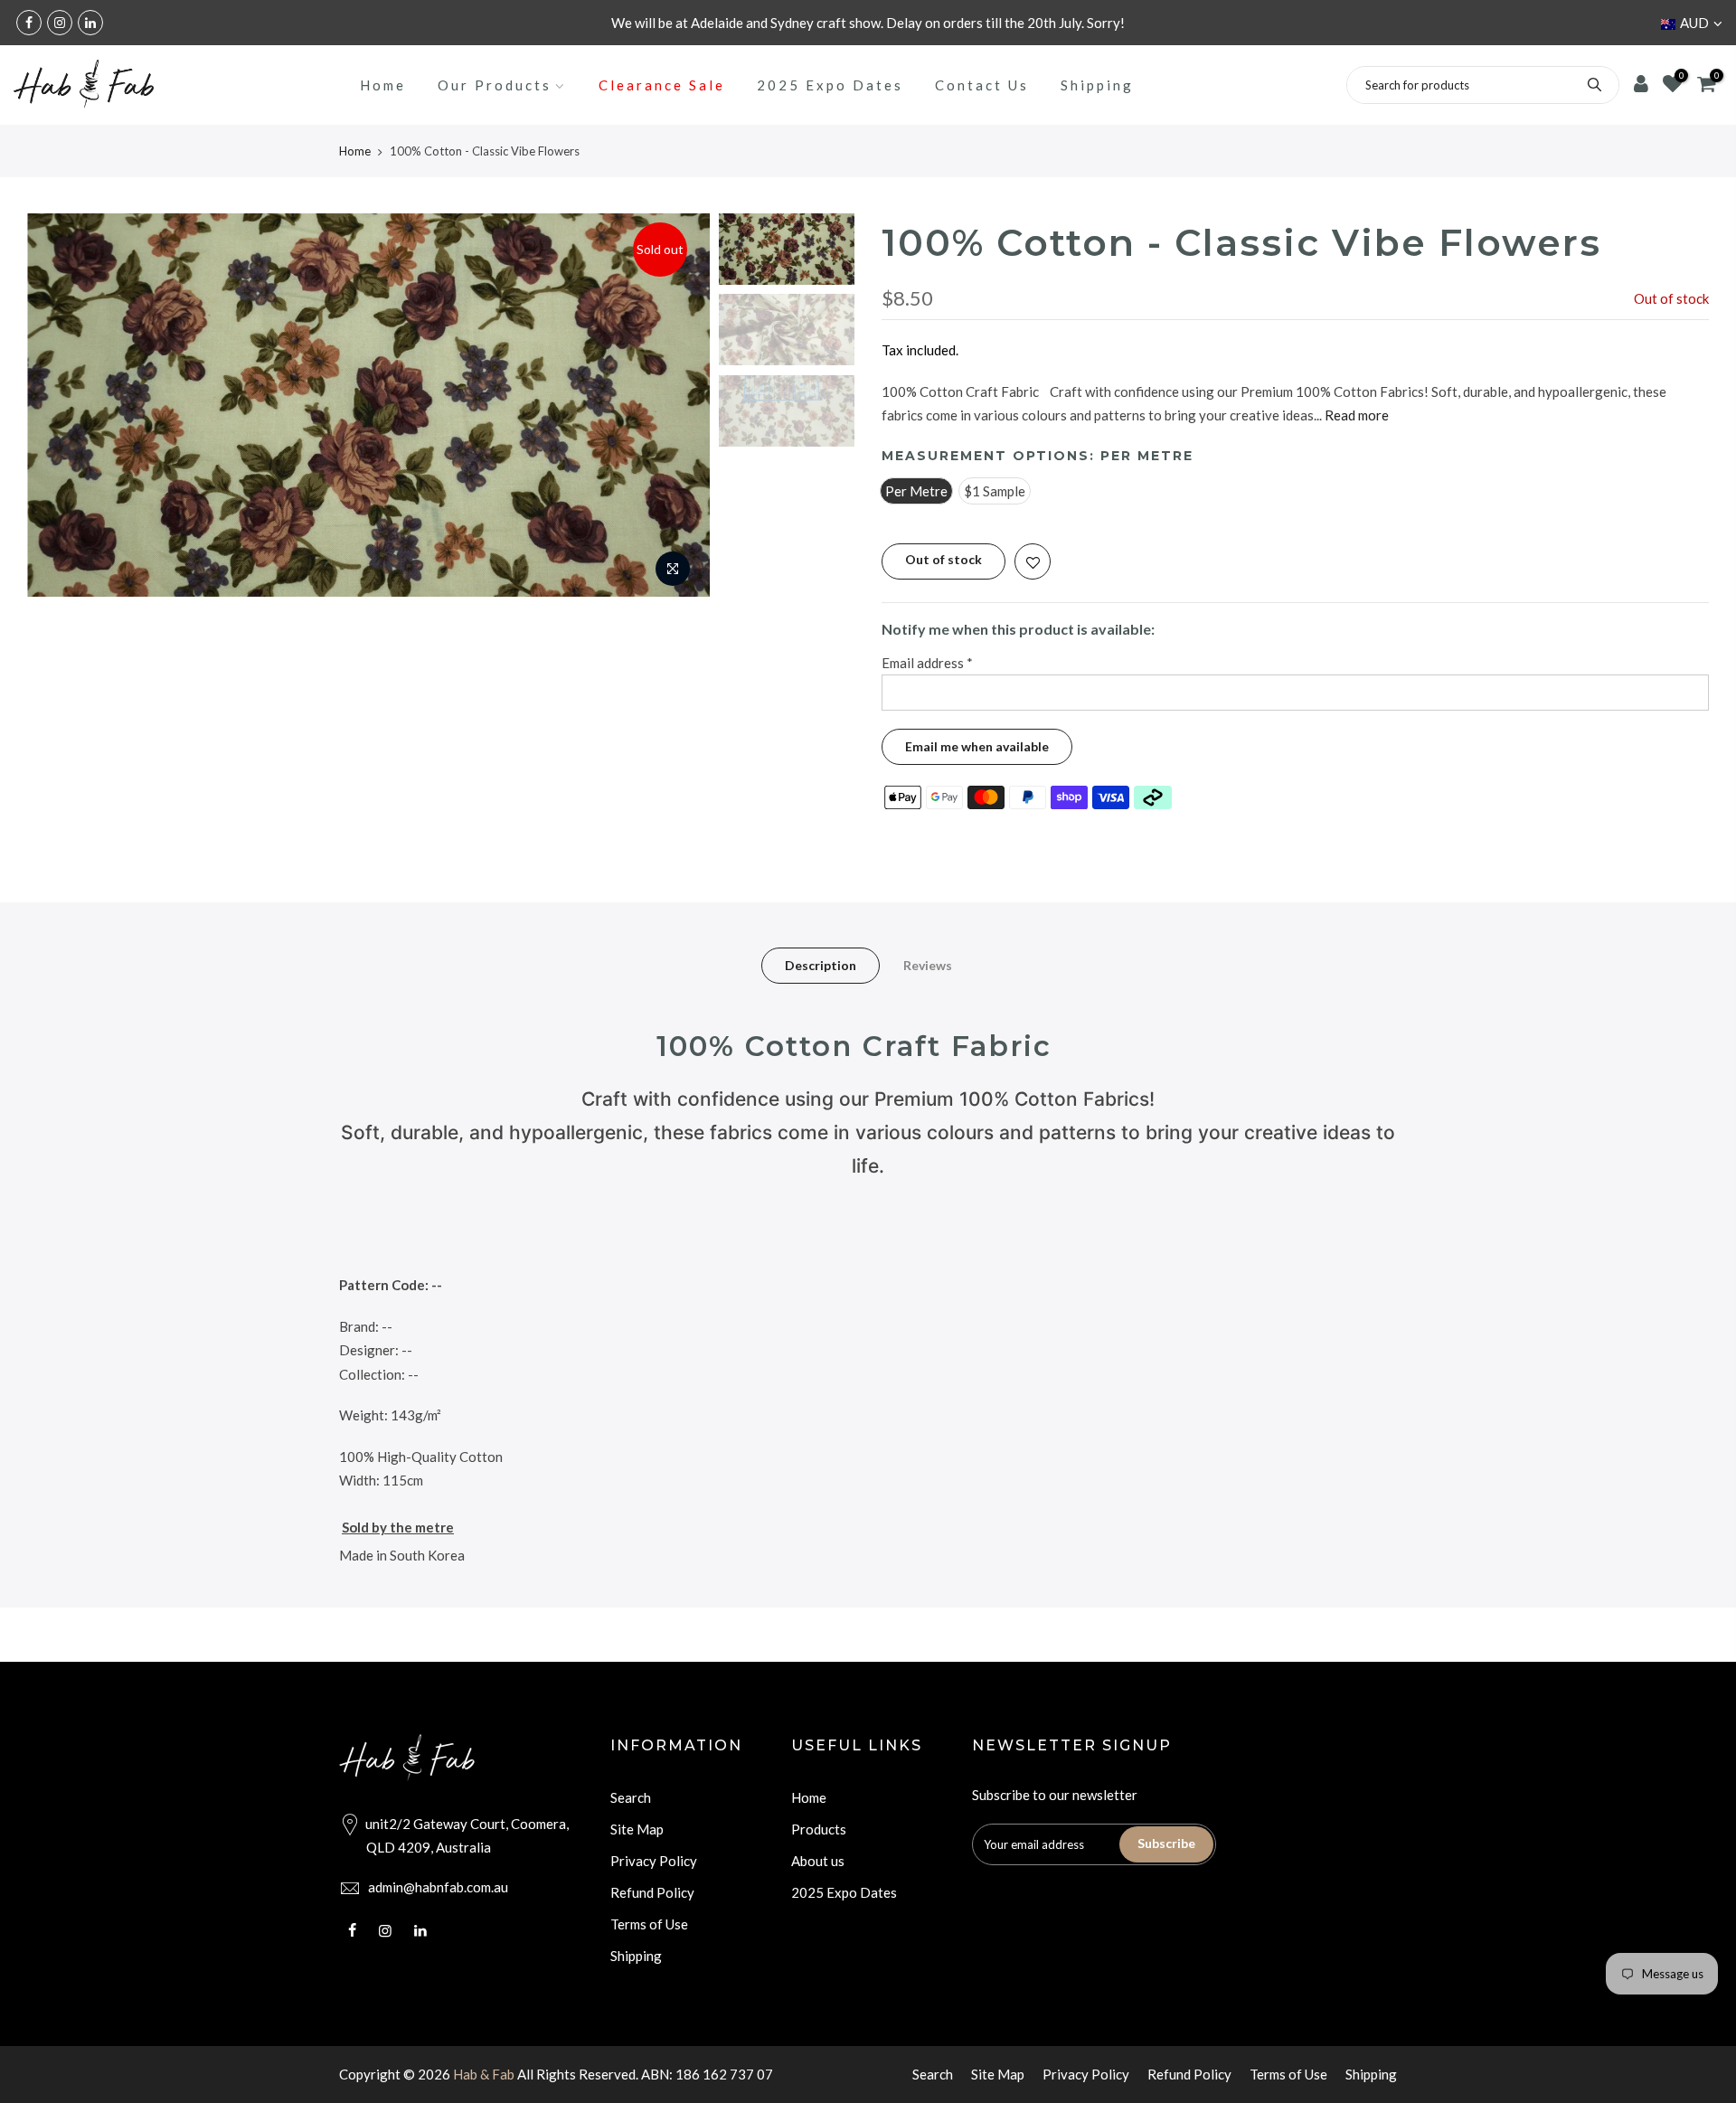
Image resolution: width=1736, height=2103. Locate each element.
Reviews (928, 965)
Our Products (495, 85)
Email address (927, 663)
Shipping (1097, 85)
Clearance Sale (662, 85)
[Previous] (59, 405)
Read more (1355, 416)
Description (821, 965)
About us (818, 1861)
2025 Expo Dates (830, 85)
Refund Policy (652, 1892)
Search (631, 1797)
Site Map (637, 1829)
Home (383, 85)
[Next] (678, 405)
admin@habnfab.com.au (438, 1887)
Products (819, 1829)
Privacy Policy (654, 1861)
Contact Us (982, 85)
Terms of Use (649, 1924)
